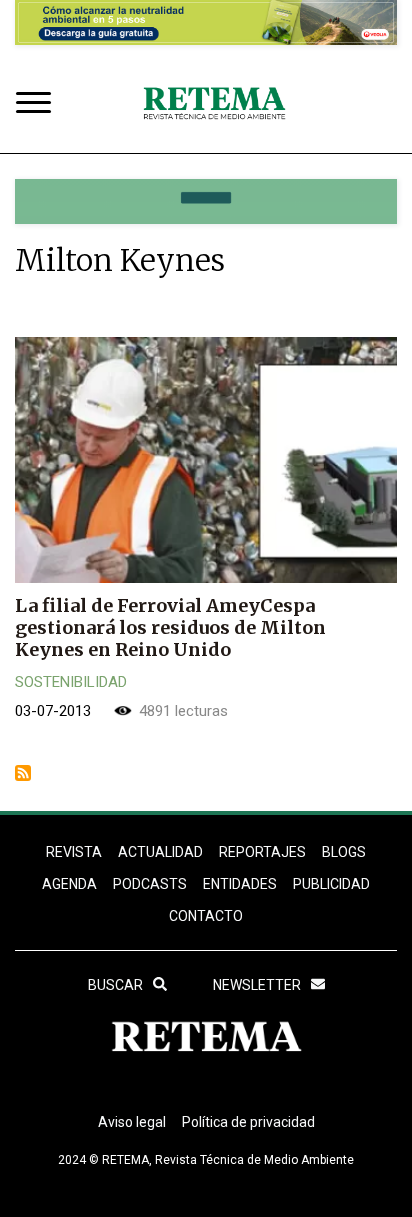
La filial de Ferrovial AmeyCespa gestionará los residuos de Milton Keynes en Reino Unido (170, 627)
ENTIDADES (240, 884)
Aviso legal (132, 1122)
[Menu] (38, 104)
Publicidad (331, 884)
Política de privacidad (248, 1122)
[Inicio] (214, 104)
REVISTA (74, 852)
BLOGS (344, 852)
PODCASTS (150, 884)
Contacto (206, 916)
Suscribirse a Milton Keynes (23, 773)
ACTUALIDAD (160, 852)
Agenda (69, 884)
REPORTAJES (262, 852)
